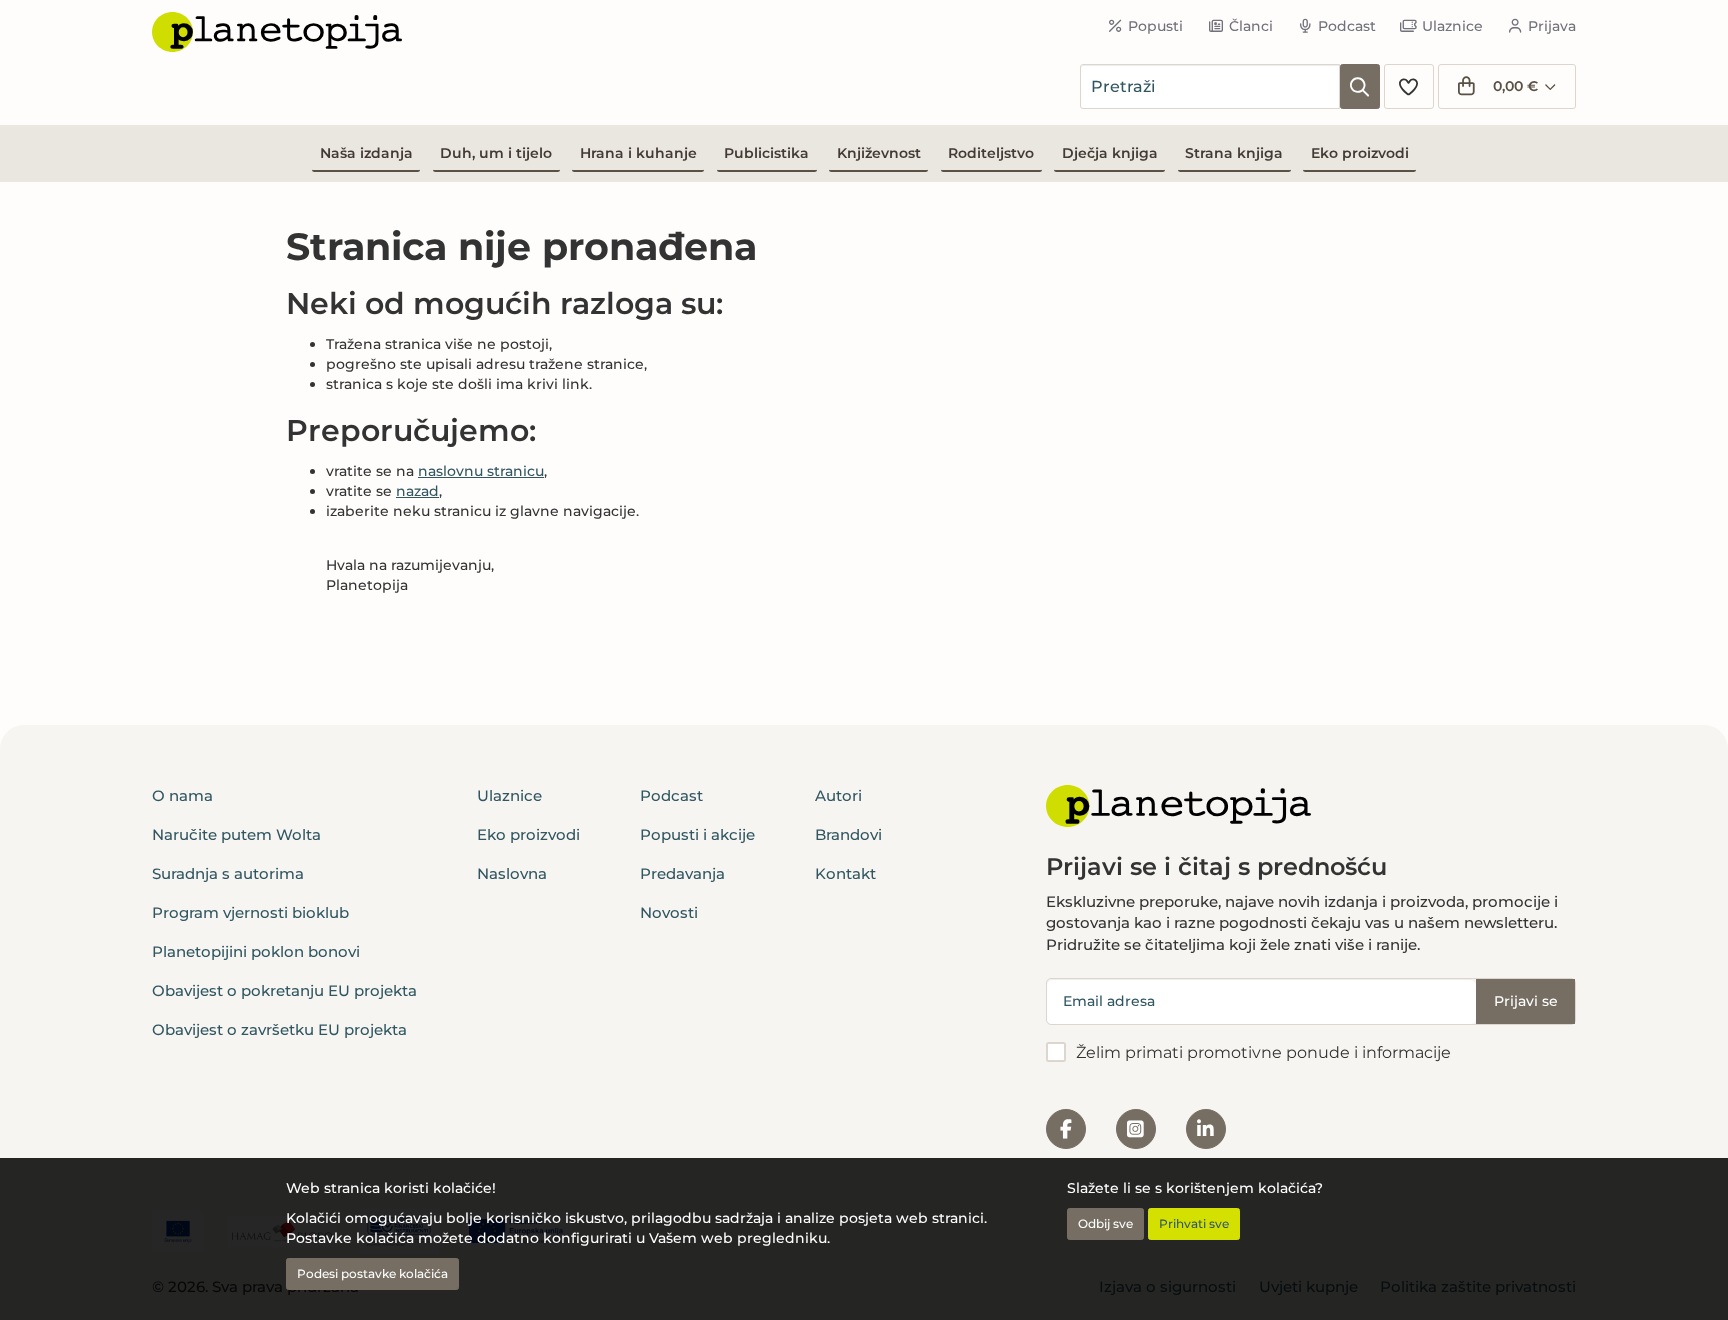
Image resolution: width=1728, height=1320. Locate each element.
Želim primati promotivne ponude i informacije (1263, 1052)
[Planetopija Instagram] (1136, 1129)
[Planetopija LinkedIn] (1206, 1129)
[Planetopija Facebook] (1066, 1129)
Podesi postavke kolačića (372, 1273)
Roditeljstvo (991, 153)
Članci (1251, 26)
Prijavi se (1526, 1001)
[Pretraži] (1360, 86)
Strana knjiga (1234, 153)
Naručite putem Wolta (236, 834)
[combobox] (1210, 86)
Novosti (669, 912)
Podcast (1347, 26)
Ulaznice (1452, 26)
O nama (182, 795)
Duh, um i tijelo (496, 153)
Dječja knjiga (1110, 153)
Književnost (879, 153)
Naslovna (512, 873)
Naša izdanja (366, 153)
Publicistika (766, 153)
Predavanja (682, 873)
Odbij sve (1105, 1223)
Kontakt (845, 873)
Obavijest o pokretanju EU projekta (284, 990)
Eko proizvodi (1360, 153)
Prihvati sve (1194, 1223)
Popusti (1155, 26)
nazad (417, 491)
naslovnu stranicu (481, 471)
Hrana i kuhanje (638, 153)
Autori (838, 795)
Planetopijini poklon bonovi (256, 951)
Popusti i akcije (697, 834)
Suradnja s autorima (228, 873)
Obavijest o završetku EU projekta (279, 1029)
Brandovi (848, 834)
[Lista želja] (1409, 86)
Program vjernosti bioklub (250, 912)
